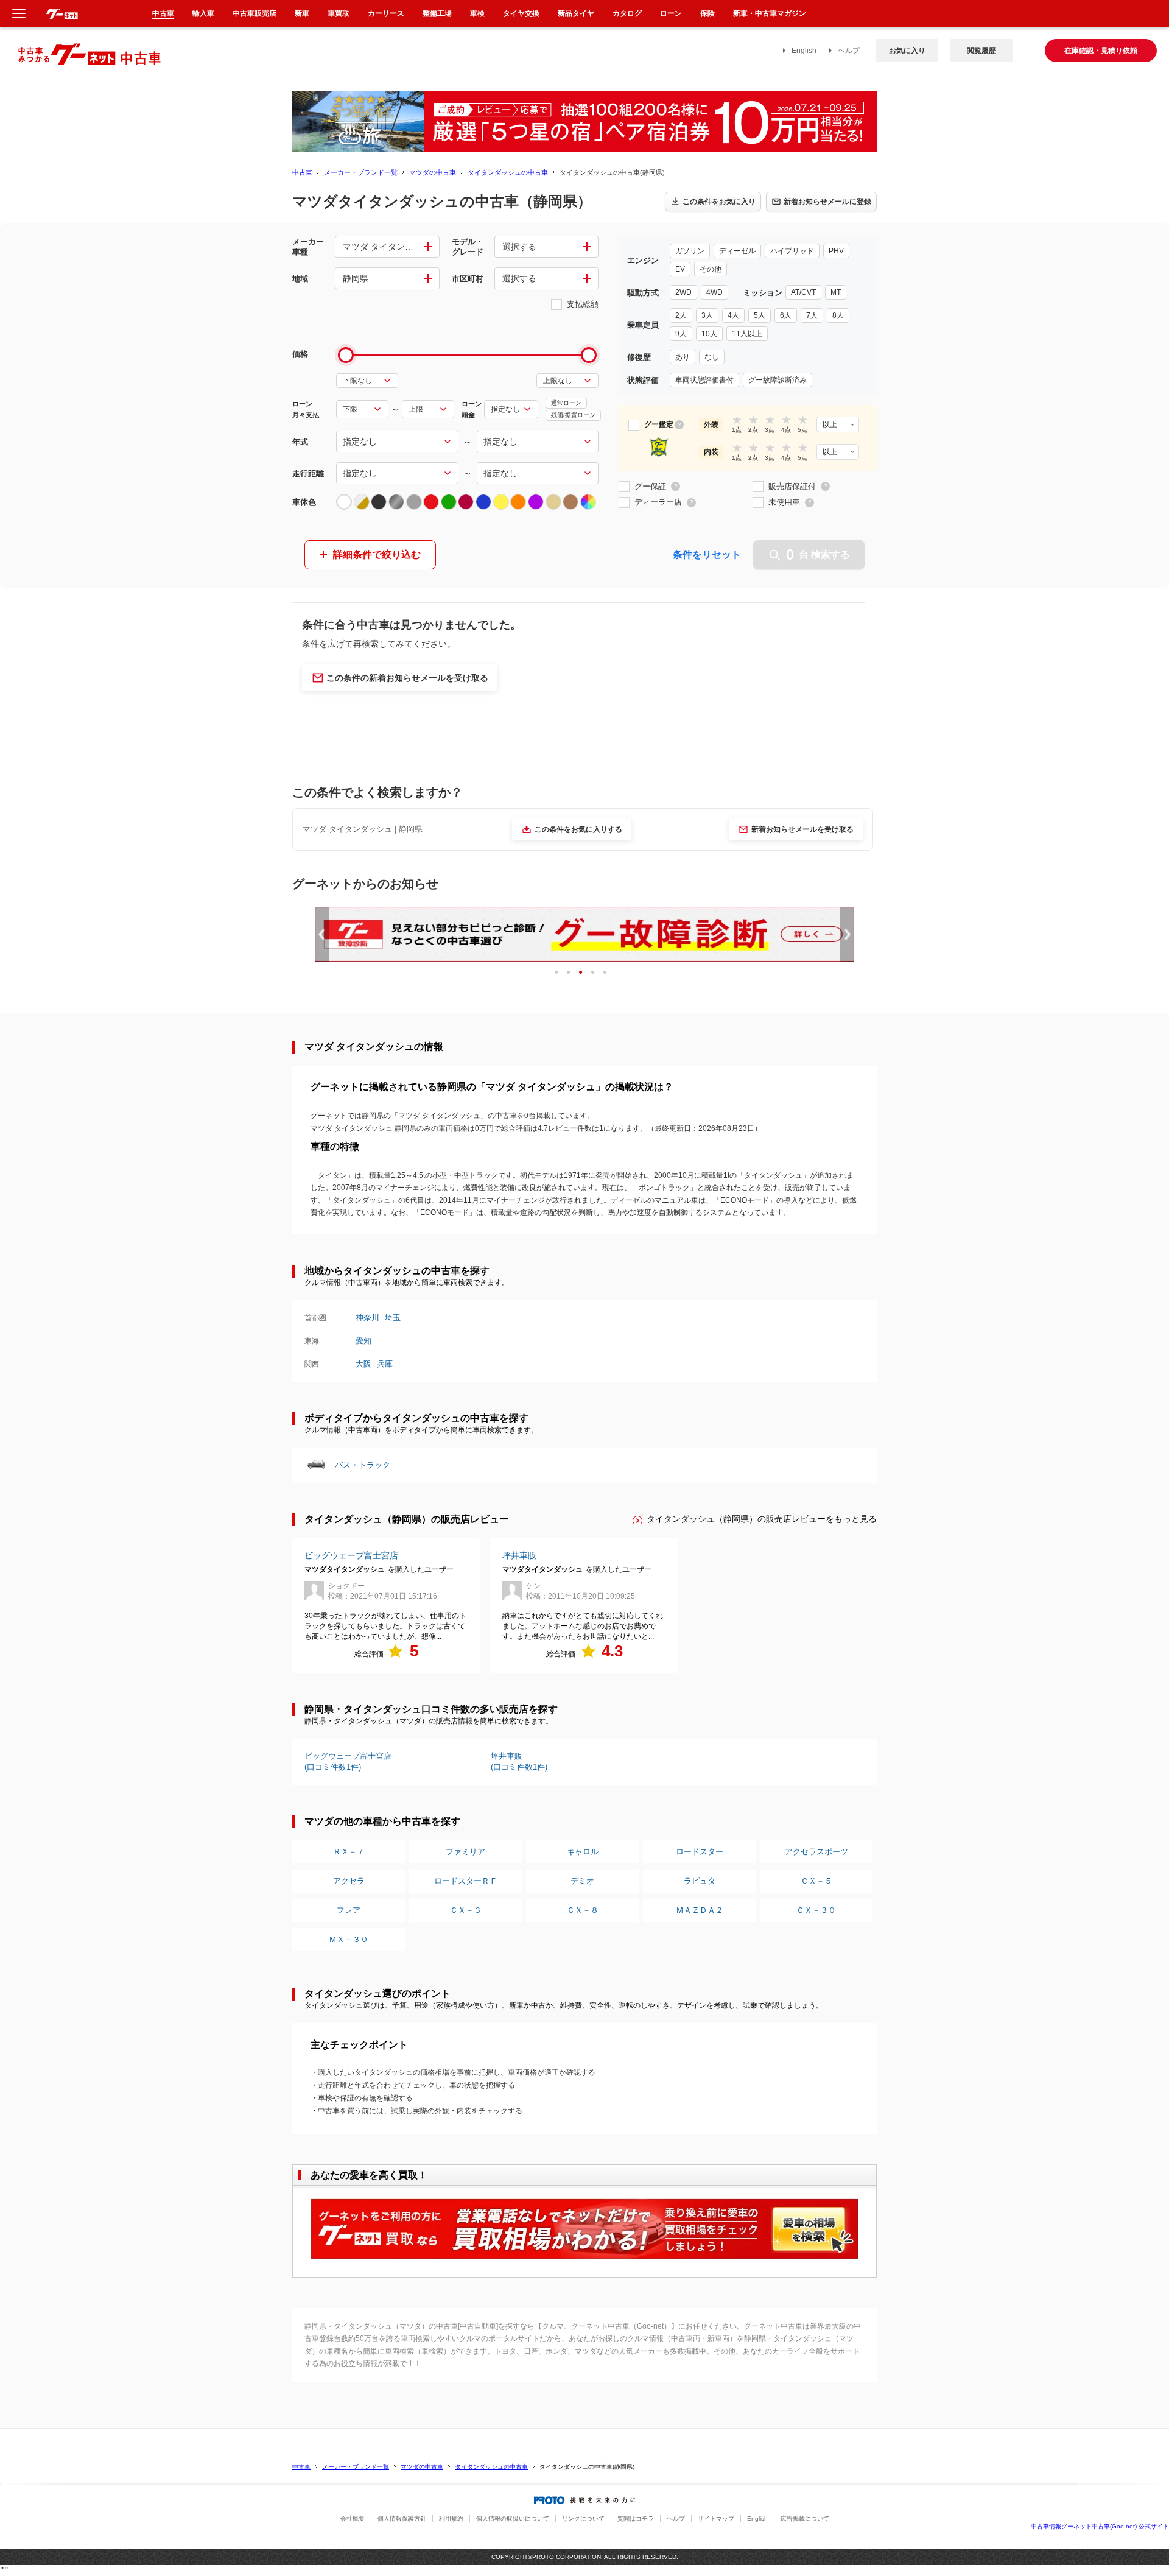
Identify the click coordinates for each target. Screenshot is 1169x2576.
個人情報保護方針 (402, 2518)
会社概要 (353, 2518)
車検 (477, 13)
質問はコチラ (636, 2518)
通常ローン (566, 403)
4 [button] (597, 972)
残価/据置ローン (573, 415)
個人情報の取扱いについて (513, 2518)
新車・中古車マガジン (770, 13)
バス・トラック (363, 1465)
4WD (714, 292)
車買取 (339, 13)
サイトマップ (716, 2518)
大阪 (363, 1364)
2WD (683, 292)
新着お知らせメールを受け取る (802, 829)
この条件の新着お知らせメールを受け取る (407, 678)
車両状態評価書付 (704, 380)
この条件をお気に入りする (578, 829)
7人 (812, 315)
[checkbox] (634, 425)
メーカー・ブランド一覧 (361, 172)
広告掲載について (805, 2518)
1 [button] (560, 972)
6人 (786, 315)
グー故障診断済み (778, 380)
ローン (671, 13)
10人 (709, 334)
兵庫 (385, 1364)
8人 (838, 315)
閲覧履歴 (981, 51)
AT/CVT (803, 292)
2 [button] (573, 972)
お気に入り (907, 51)
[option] (584, 935)
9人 (681, 334)
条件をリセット (707, 554)
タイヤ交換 (521, 13)
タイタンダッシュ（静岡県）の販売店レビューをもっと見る (762, 1519)
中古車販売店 (255, 13)
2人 (681, 315)
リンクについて (583, 2518)
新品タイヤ (576, 13)
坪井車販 (519, 1555)
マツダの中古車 (433, 172)
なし (712, 357)
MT (836, 292)
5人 (760, 315)
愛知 (363, 1341)
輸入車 (203, 13)
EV (680, 269)
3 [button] (585, 972)
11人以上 (747, 334)
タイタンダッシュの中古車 (508, 172)
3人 (707, 315)
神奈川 (367, 1318)
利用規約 (451, 2518)
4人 (733, 315)
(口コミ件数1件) (348, 1761)
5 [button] (609, 972)
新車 (302, 13)
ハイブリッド (792, 251)
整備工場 (437, 13)
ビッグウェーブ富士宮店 (351, 1555)
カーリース (386, 13)
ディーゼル (737, 251)
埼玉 (393, 1318)
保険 (707, 13)
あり (683, 357)
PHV (836, 251)
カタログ (627, 13)
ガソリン (690, 251)
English (804, 51)
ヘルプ (849, 51)
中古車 (302, 172)
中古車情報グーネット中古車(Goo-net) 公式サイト (1100, 2526)
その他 (711, 269)
